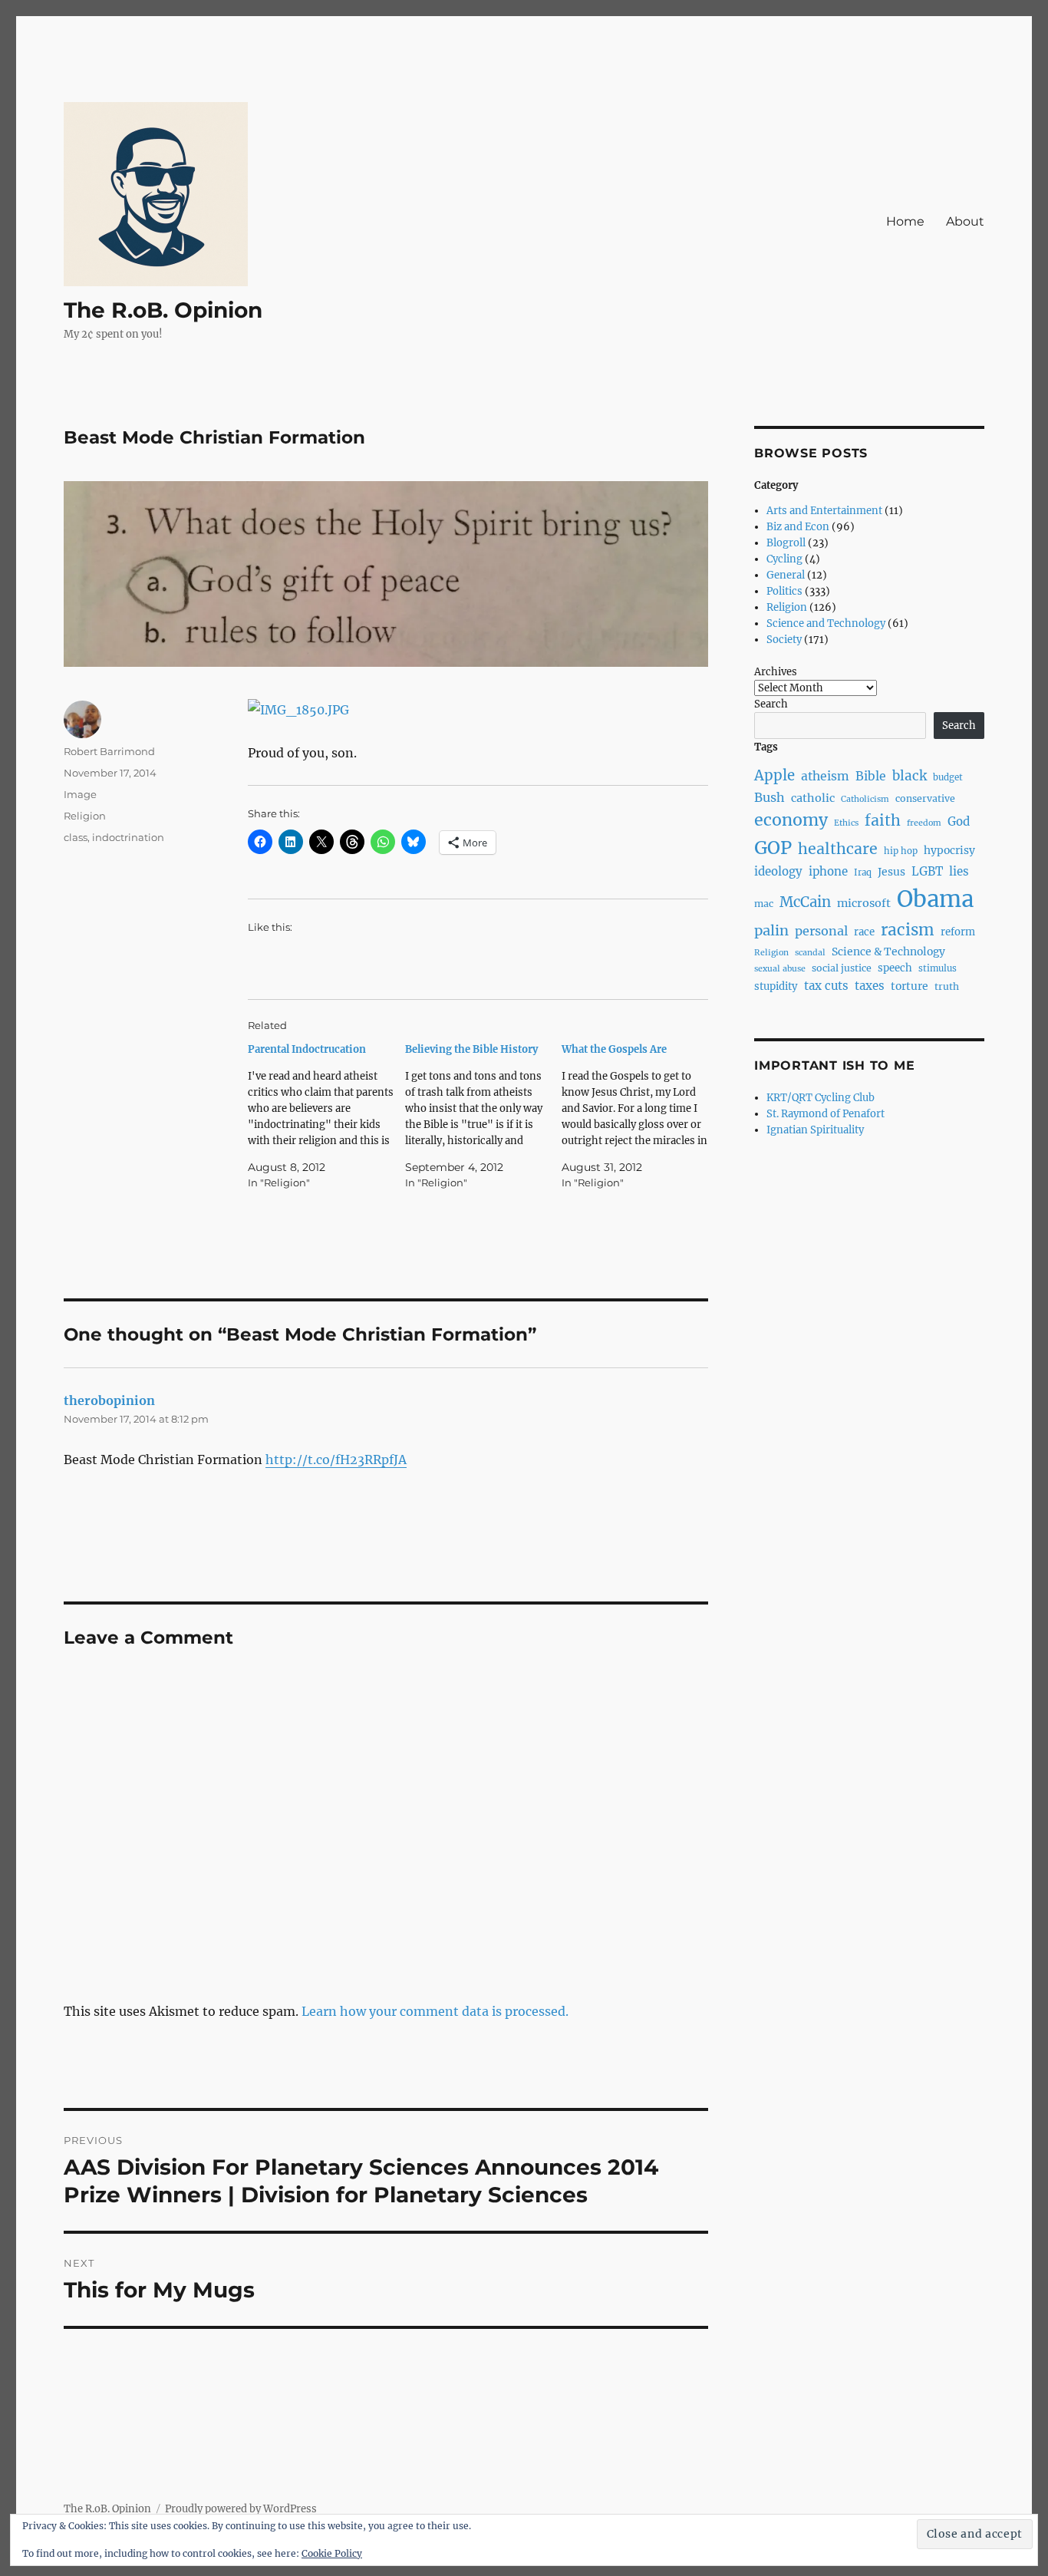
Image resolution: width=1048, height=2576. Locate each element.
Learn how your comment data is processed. (435, 2011)
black (910, 776)
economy (791, 820)
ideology (778, 871)
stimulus (938, 968)
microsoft (864, 903)
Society (784, 640)
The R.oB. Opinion (163, 310)
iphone (828, 871)
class (76, 837)
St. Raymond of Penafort (826, 1114)
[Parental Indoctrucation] (326, 1116)
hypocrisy (949, 850)
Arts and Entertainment (824, 511)
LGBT (927, 871)
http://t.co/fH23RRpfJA (336, 1460)
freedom (924, 823)
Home (905, 221)
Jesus (891, 872)
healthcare (838, 849)
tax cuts (826, 986)
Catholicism (865, 799)
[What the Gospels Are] (640, 1116)
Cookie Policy (332, 2553)
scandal (810, 953)
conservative (925, 798)
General (786, 575)
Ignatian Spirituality (815, 1130)
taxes (870, 986)
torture (910, 986)
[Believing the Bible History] (484, 1116)
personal (821, 931)
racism (908, 930)
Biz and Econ (798, 527)
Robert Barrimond (109, 751)
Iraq (863, 872)
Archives (776, 672)
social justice (842, 968)
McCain (805, 902)
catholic (813, 798)
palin (771, 930)
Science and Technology (826, 623)
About (965, 221)
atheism (825, 776)
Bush (770, 797)
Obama (935, 899)
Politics (784, 591)
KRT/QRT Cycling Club (821, 1098)
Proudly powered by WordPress (241, 2509)
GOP (773, 848)
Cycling (784, 559)
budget (948, 777)
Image (80, 794)
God (959, 821)
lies (959, 871)
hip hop (901, 851)
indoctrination (128, 837)
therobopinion (109, 1400)
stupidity (776, 986)
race (864, 932)
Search (771, 704)
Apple (774, 775)
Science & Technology (888, 952)
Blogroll (786, 543)
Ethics (846, 823)
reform (958, 932)
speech (895, 968)
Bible (871, 776)
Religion (85, 816)
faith (883, 820)
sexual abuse (780, 969)
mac (764, 904)
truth (947, 986)
